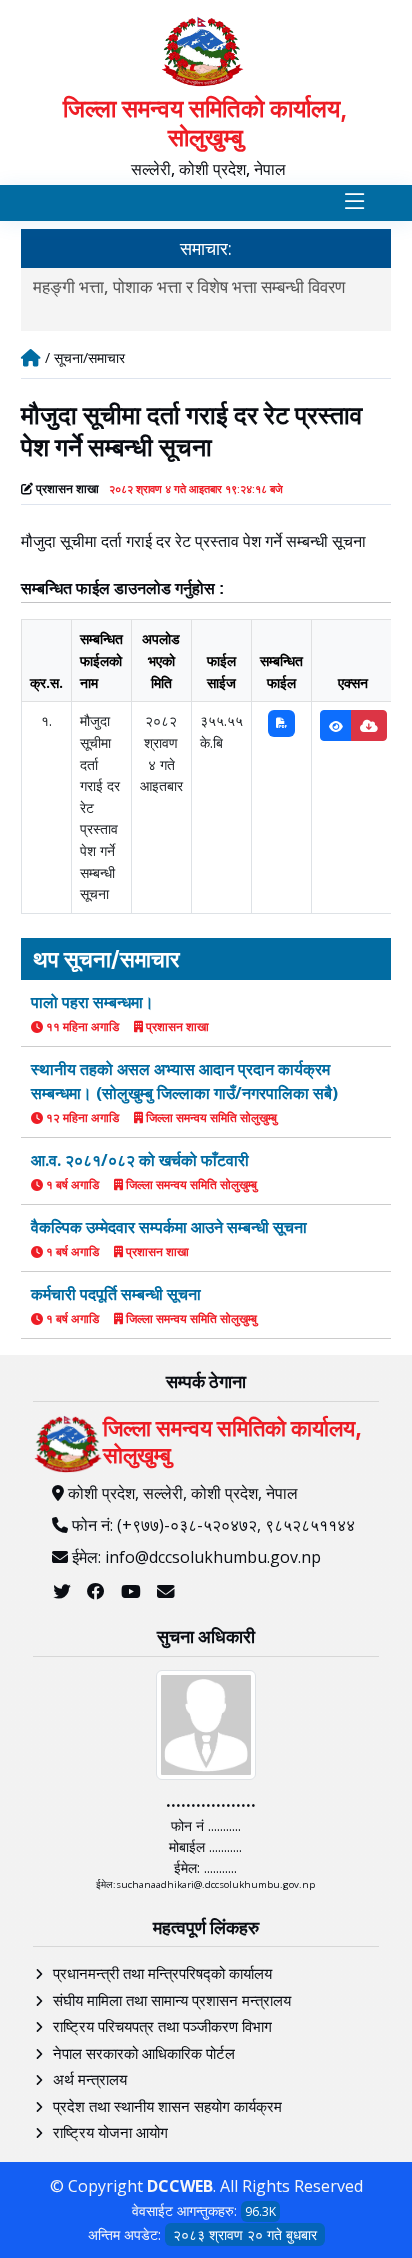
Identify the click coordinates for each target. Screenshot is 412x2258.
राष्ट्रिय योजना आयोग (110, 2132)
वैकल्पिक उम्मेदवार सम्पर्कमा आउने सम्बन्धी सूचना (169, 1227)
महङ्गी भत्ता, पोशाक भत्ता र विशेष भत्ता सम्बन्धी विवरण (189, 286)
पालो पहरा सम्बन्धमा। (92, 1002)
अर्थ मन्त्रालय (90, 2079)
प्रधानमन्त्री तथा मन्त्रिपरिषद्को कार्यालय (162, 1973)
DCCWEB (180, 2186)
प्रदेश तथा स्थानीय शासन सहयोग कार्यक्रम (167, 2106)
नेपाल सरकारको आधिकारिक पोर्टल (144, 2053)
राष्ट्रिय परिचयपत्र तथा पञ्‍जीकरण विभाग (162, 2026)
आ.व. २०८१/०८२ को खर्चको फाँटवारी (140, 1160)
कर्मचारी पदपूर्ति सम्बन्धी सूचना (116, 1294)
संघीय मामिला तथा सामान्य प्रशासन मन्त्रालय (172, 2000)
